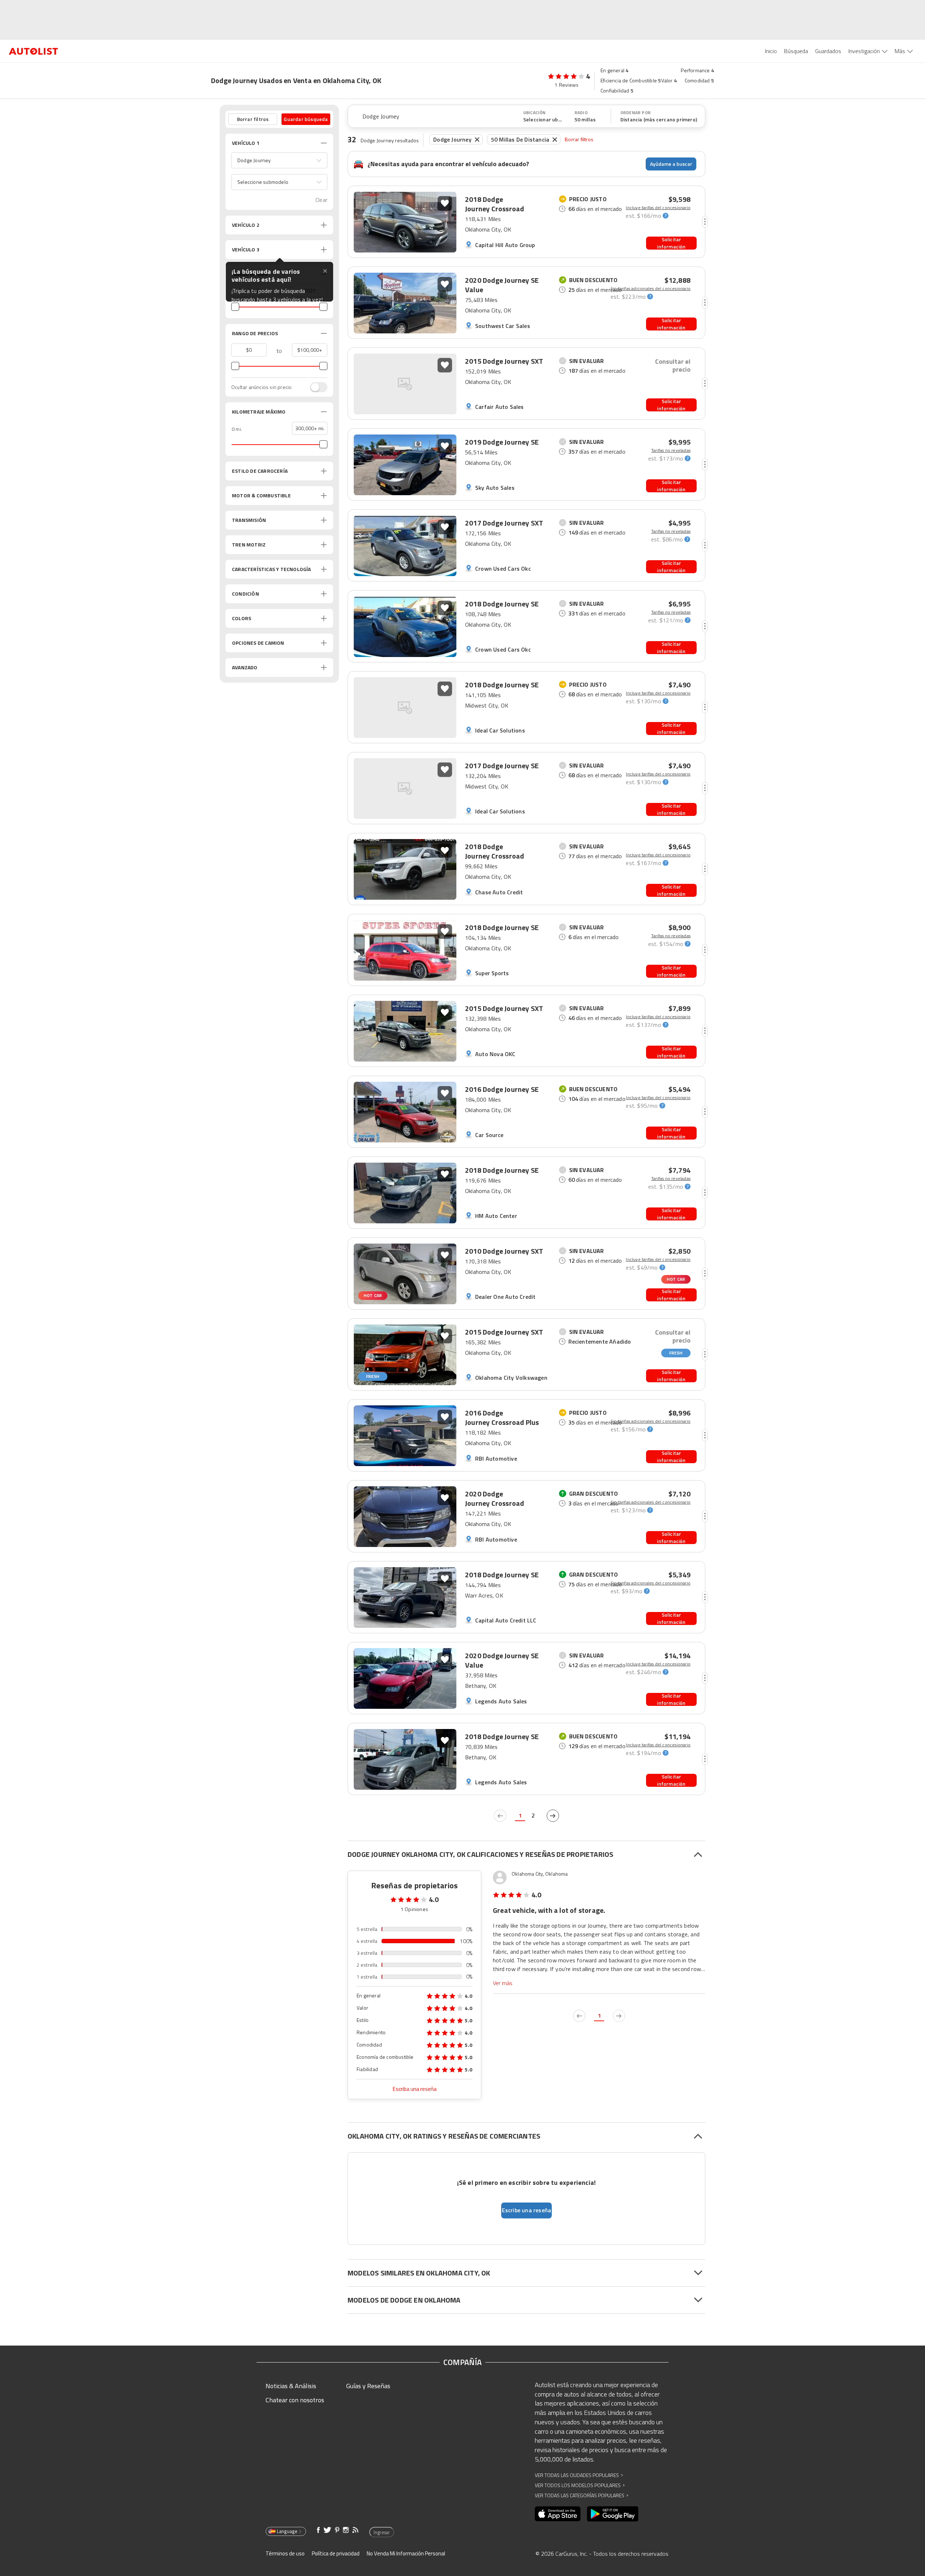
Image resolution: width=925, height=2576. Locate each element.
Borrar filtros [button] (253, 119)
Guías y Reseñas (368, 2386)
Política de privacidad (336, 2553)
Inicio (771, 51)
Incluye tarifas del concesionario (658, 208)
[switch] (315, 387)
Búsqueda (796, 51)
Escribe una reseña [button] (527, 2210)
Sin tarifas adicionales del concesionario (651, 289)
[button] (279, 160)
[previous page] (500, 1816)
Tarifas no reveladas (671, 450)
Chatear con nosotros (295, 2400)
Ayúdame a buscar (671, 164)
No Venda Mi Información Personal (406, 2553)
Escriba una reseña (415, 2089)
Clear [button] (321, 200)
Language (287, 2531)
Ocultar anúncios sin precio (261, 387)
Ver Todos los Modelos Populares (580, 2485)
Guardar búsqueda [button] (306, 119)
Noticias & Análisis (291, 2386)
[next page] (553, 1816)
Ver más (503, 1983)
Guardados (828, 51)
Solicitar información (671, 243)
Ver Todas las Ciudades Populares (579, 2475)
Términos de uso (285, 2553)
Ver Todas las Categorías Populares (582, 2495)
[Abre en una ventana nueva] (558, 2514)
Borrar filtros (579, 139)
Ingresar (382, 2532)
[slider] (235, 307)
